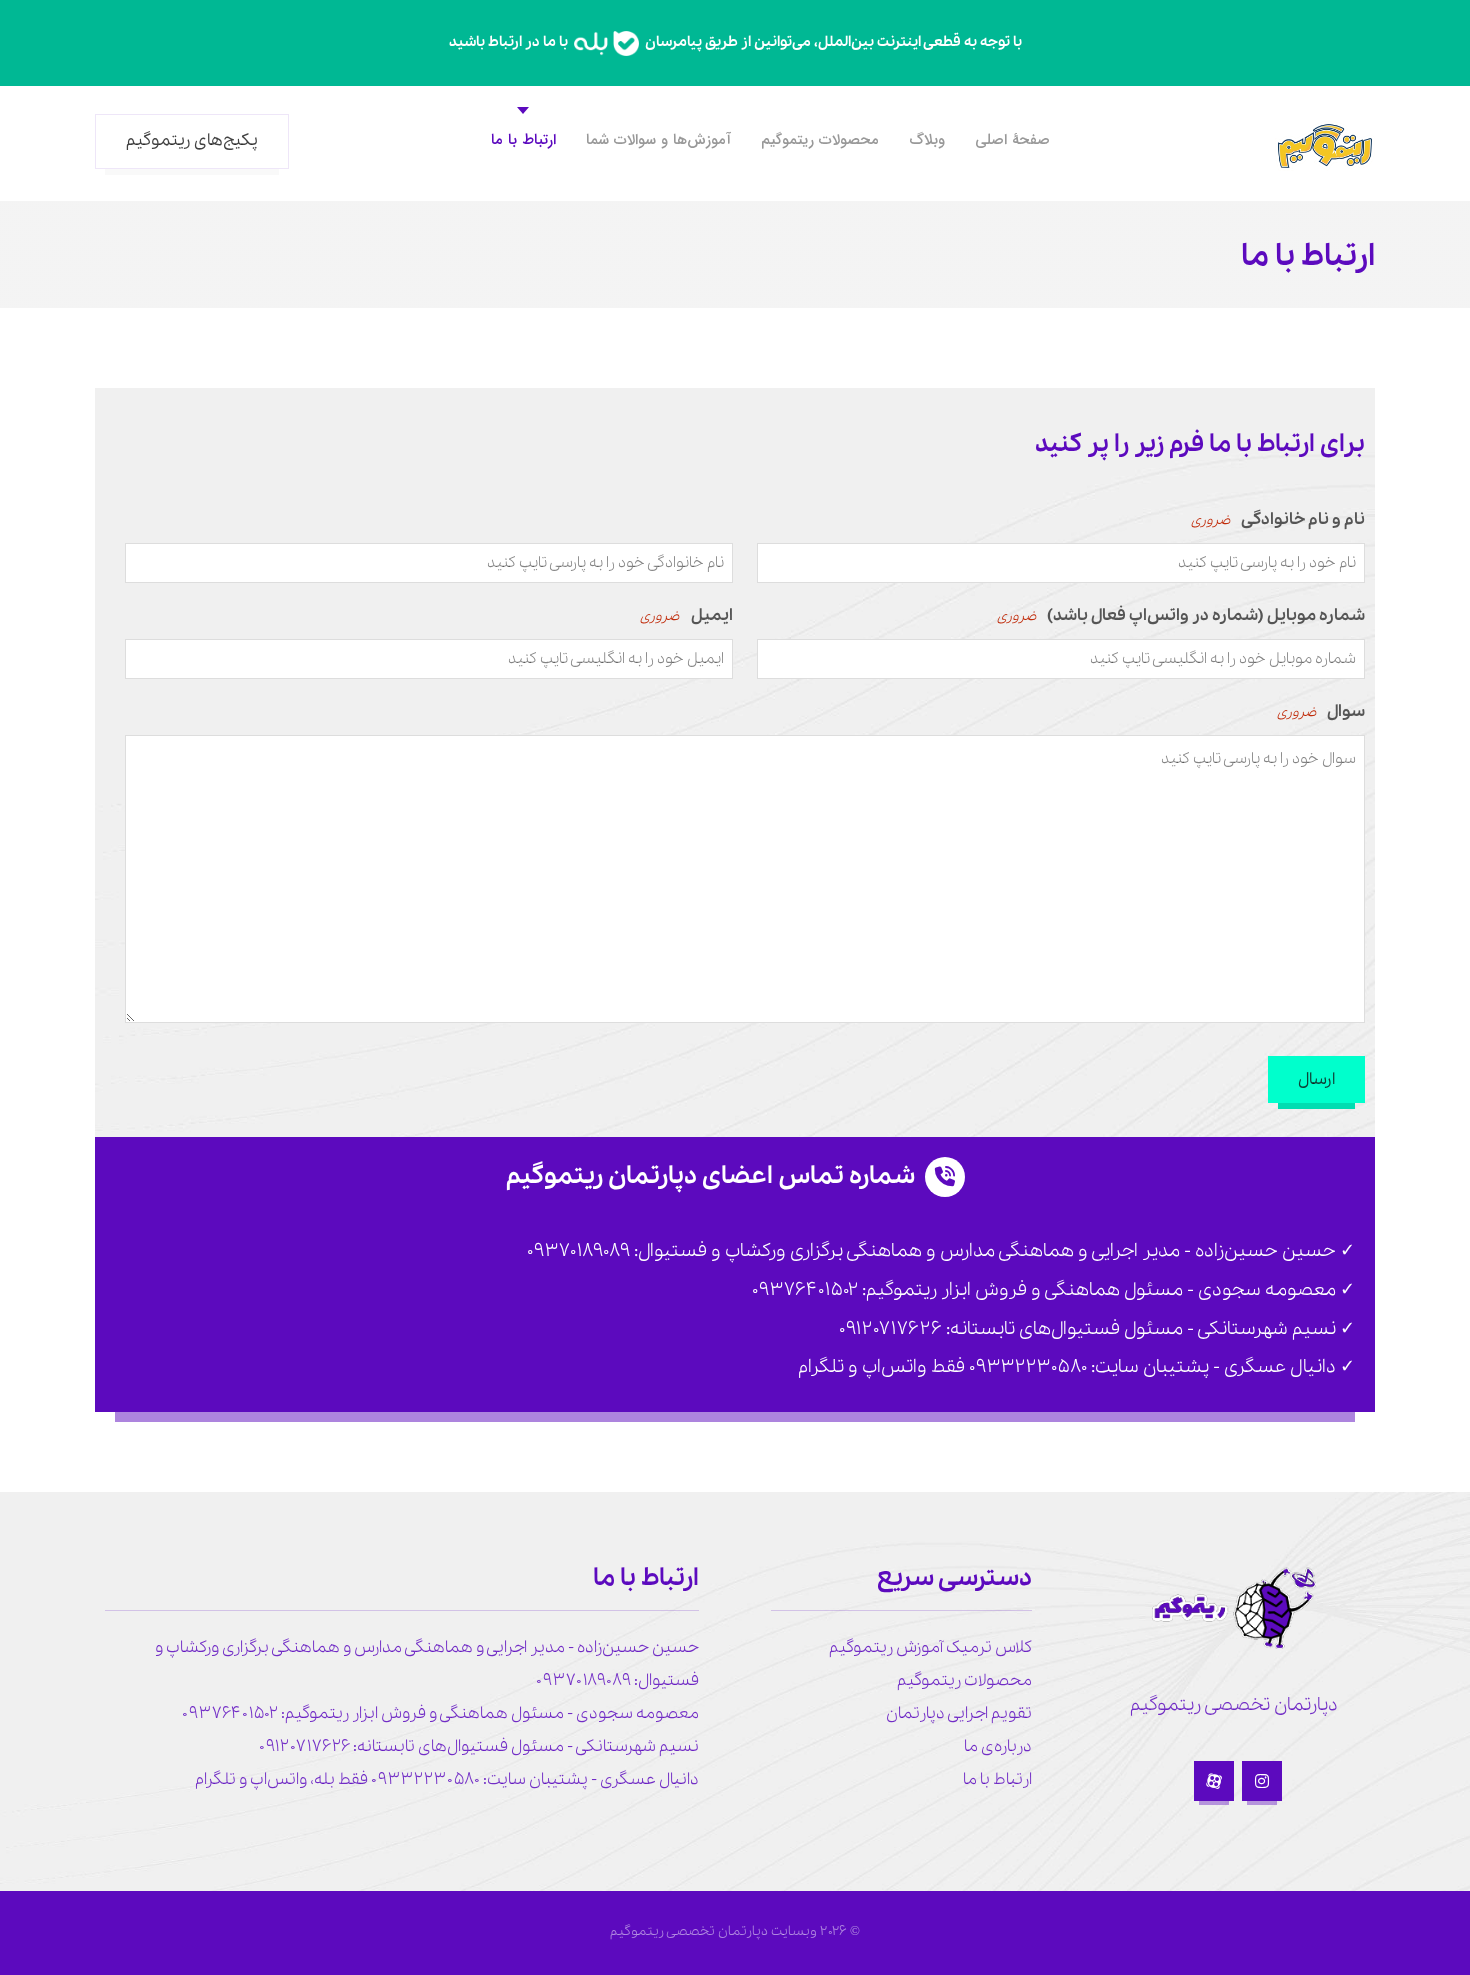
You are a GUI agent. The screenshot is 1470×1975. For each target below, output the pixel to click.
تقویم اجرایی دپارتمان (959, 1713)
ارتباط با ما (997, 1779)
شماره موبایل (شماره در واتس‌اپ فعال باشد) (1181, 615)
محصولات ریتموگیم (964, 1680)
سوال (1321, 711)
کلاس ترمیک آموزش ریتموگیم (930, 1647)
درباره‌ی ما (998, 1746)
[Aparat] (1214, 1781)
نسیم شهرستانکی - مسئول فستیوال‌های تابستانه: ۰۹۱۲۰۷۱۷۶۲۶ (479, 1746)
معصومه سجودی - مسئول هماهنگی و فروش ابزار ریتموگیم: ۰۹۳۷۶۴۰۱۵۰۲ (440, 1713)
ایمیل (686, 615)
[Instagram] (1262, 1781)
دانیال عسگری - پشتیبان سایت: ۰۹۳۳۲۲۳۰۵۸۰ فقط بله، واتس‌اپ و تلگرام (447, 1779)
